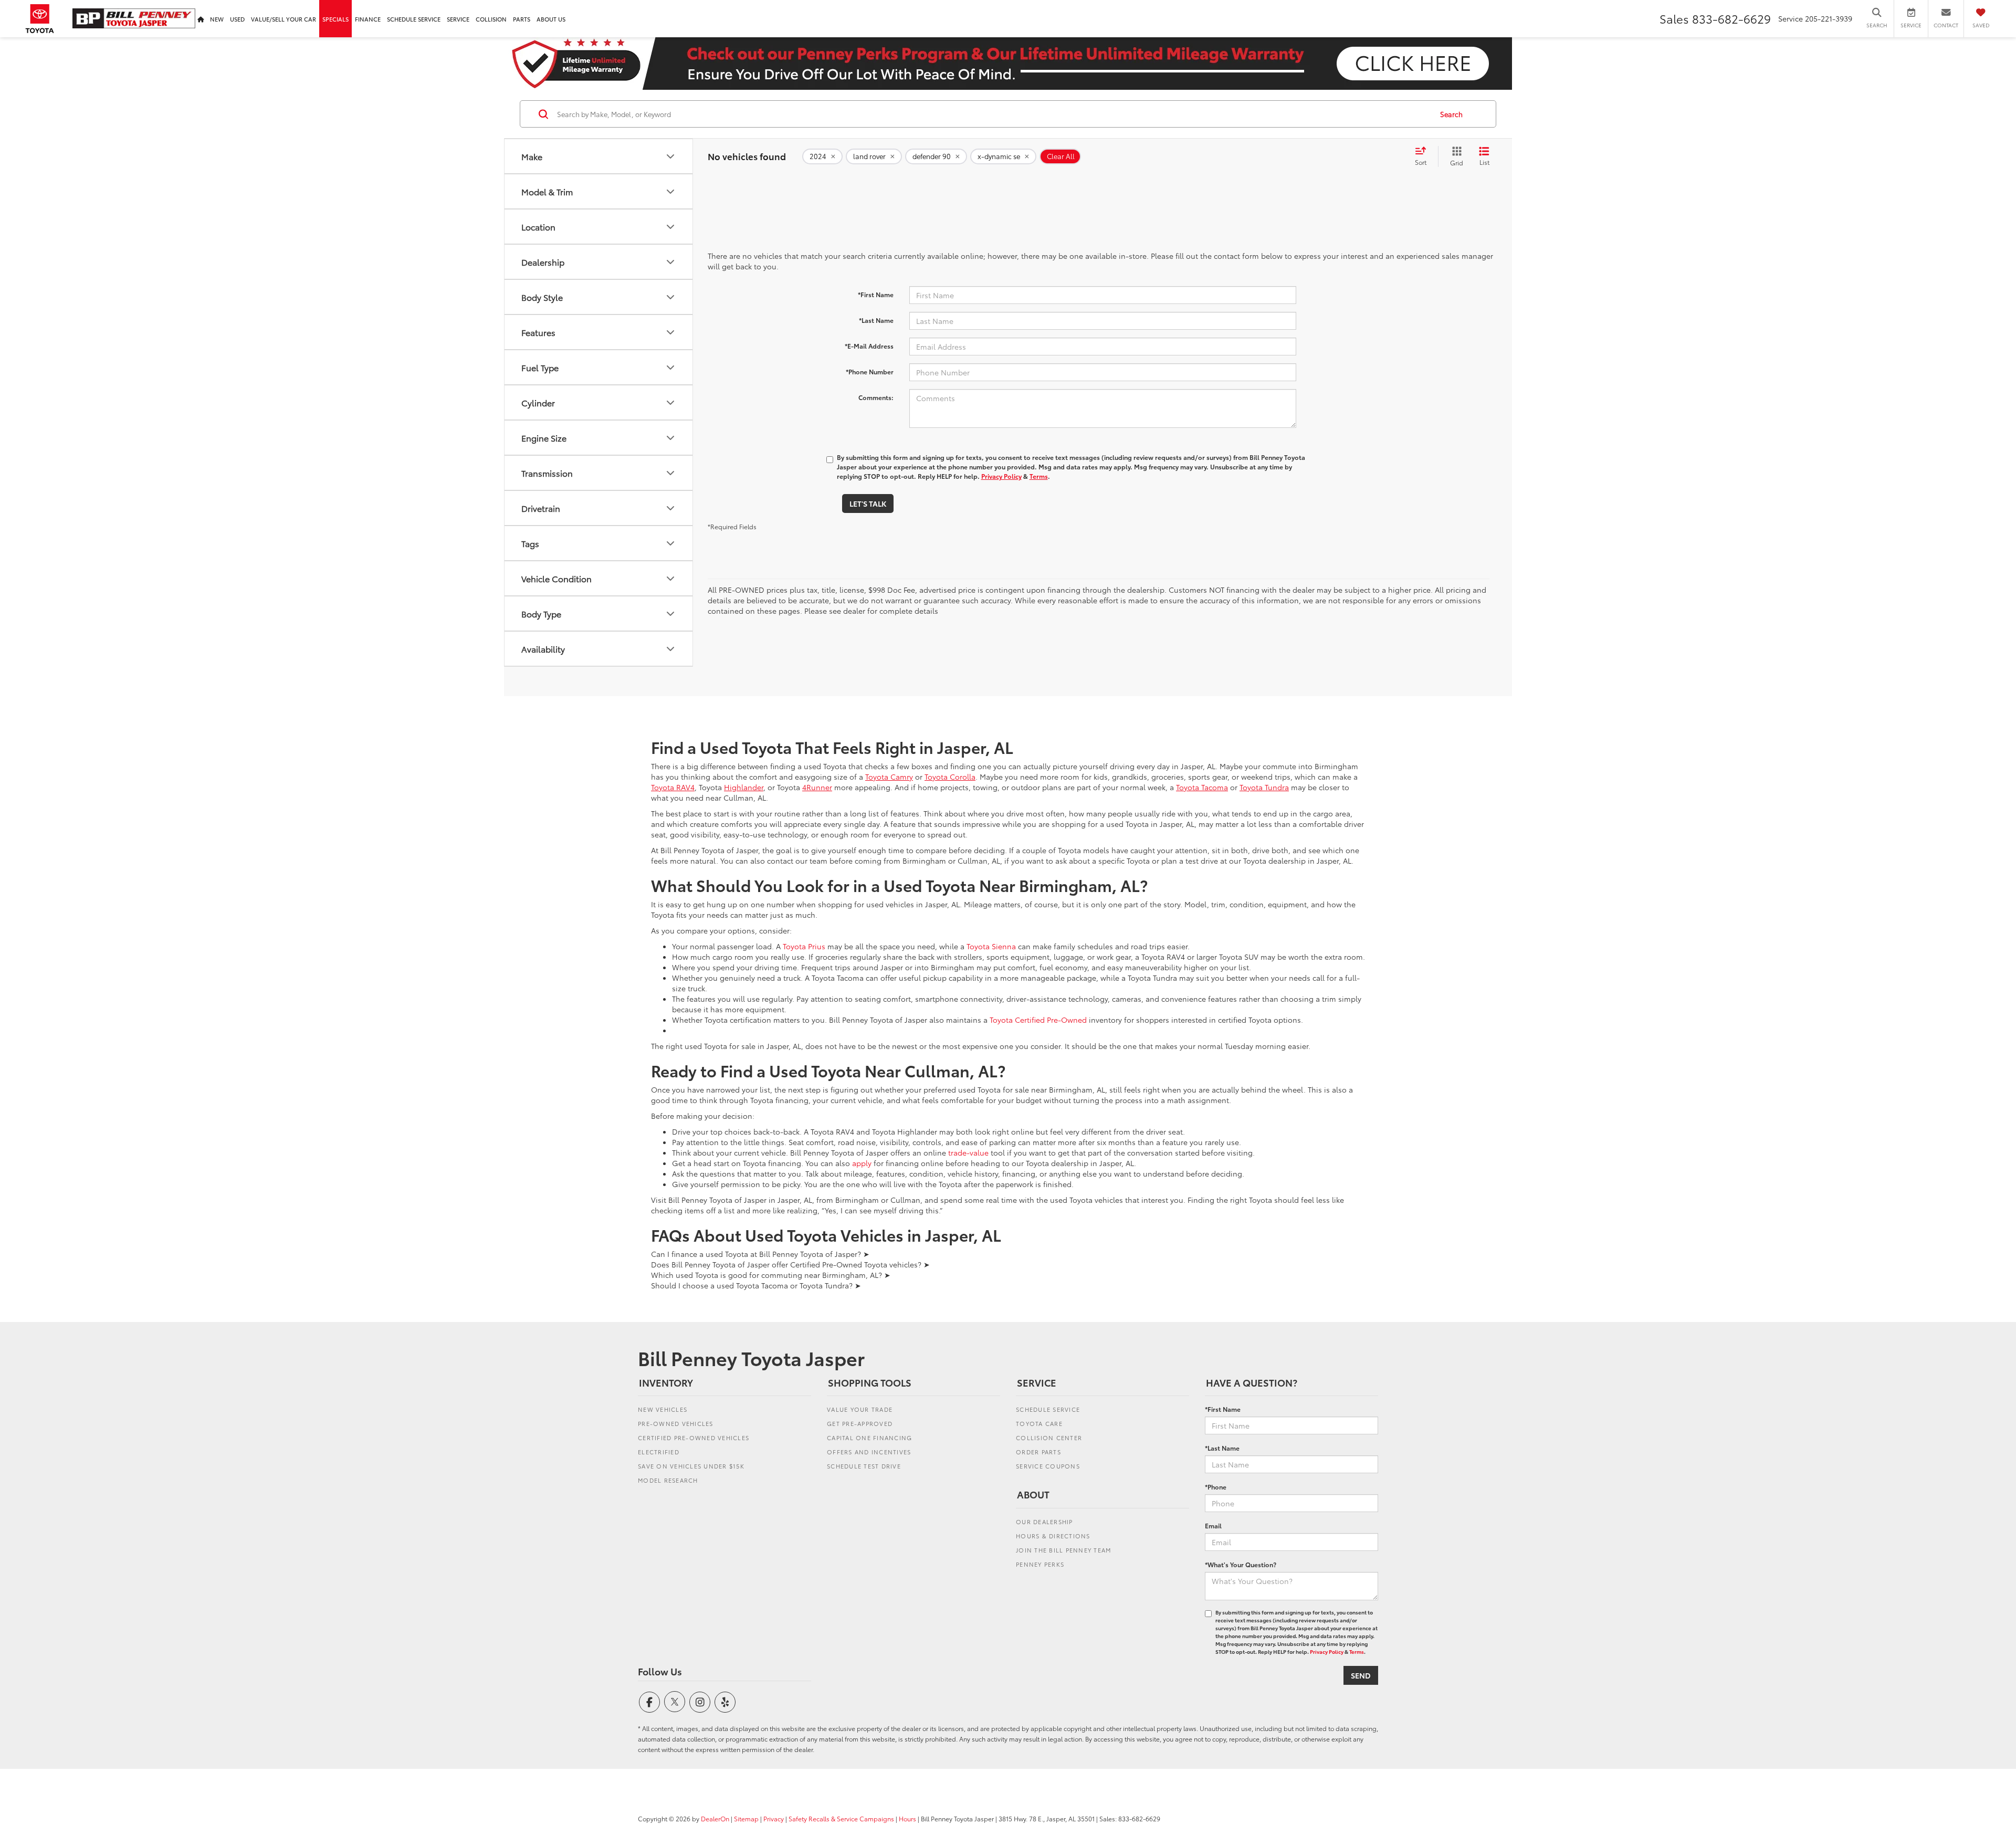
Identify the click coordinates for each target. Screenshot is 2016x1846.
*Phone (1216, 1487)
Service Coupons (1048, 1466)
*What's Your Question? (1241, 1564)
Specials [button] (335, 19)
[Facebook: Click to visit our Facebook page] (649, 1702)
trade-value (968, 1152)
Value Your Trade (860, 1409)
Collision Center (1049, 1438)
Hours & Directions (1053, 1536)
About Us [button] (551, 19)
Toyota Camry (889, 777)
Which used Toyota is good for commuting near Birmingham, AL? (771, 1275)
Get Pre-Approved (860, 1423)
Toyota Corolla (950, 777)
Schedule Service (414, 19)
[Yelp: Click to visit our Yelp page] (725, 1702)
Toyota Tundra (1264, 787)
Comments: (876, 397)
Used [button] (237, 19)
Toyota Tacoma (1202, 787)
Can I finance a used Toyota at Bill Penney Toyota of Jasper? (760, 1254)
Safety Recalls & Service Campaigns (841, 1818)
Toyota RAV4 (673, 787)
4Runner (817, 787)
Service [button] (458, 19)
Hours (907, 1818)
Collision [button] (491, 19)
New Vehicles (663, 1409)
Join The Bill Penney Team (1063, 1550)
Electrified (659, 1452)
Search (1451, 114)
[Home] (201, 19)
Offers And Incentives (869, 1452)
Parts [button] (522, 19)
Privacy (774, 1818)
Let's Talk (868, 504)
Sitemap (746, 1818)
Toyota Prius (804, 946)
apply (862, 1163)
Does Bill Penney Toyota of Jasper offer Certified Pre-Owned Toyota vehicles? (790, 1264)
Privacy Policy (1001, 476)
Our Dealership (1044, 1522)
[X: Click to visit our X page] (675, 1702)
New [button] (217, 19)
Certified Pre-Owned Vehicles (694, 1438)
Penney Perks (1040, 1564)
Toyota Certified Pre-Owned (1038, 1020)
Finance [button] (368, 19)
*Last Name (876, 320)
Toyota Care (1039, 1423)
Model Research (668, 1480)
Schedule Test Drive (864, 1466)
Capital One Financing (869, 1438)
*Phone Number (870, 371)
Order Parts (1038, 1452)
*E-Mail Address (869, 346)
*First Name (876, 294)
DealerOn (715, 1818)
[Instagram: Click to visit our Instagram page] (700, 1702)
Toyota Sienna (991, 946)
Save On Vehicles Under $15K (691, 1466)
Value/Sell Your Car (283, 19)
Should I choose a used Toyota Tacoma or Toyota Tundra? (756, 1285)
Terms (1039, 476)
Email (1213, 1525)
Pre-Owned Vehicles (676, 1423)
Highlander (744, 787)
